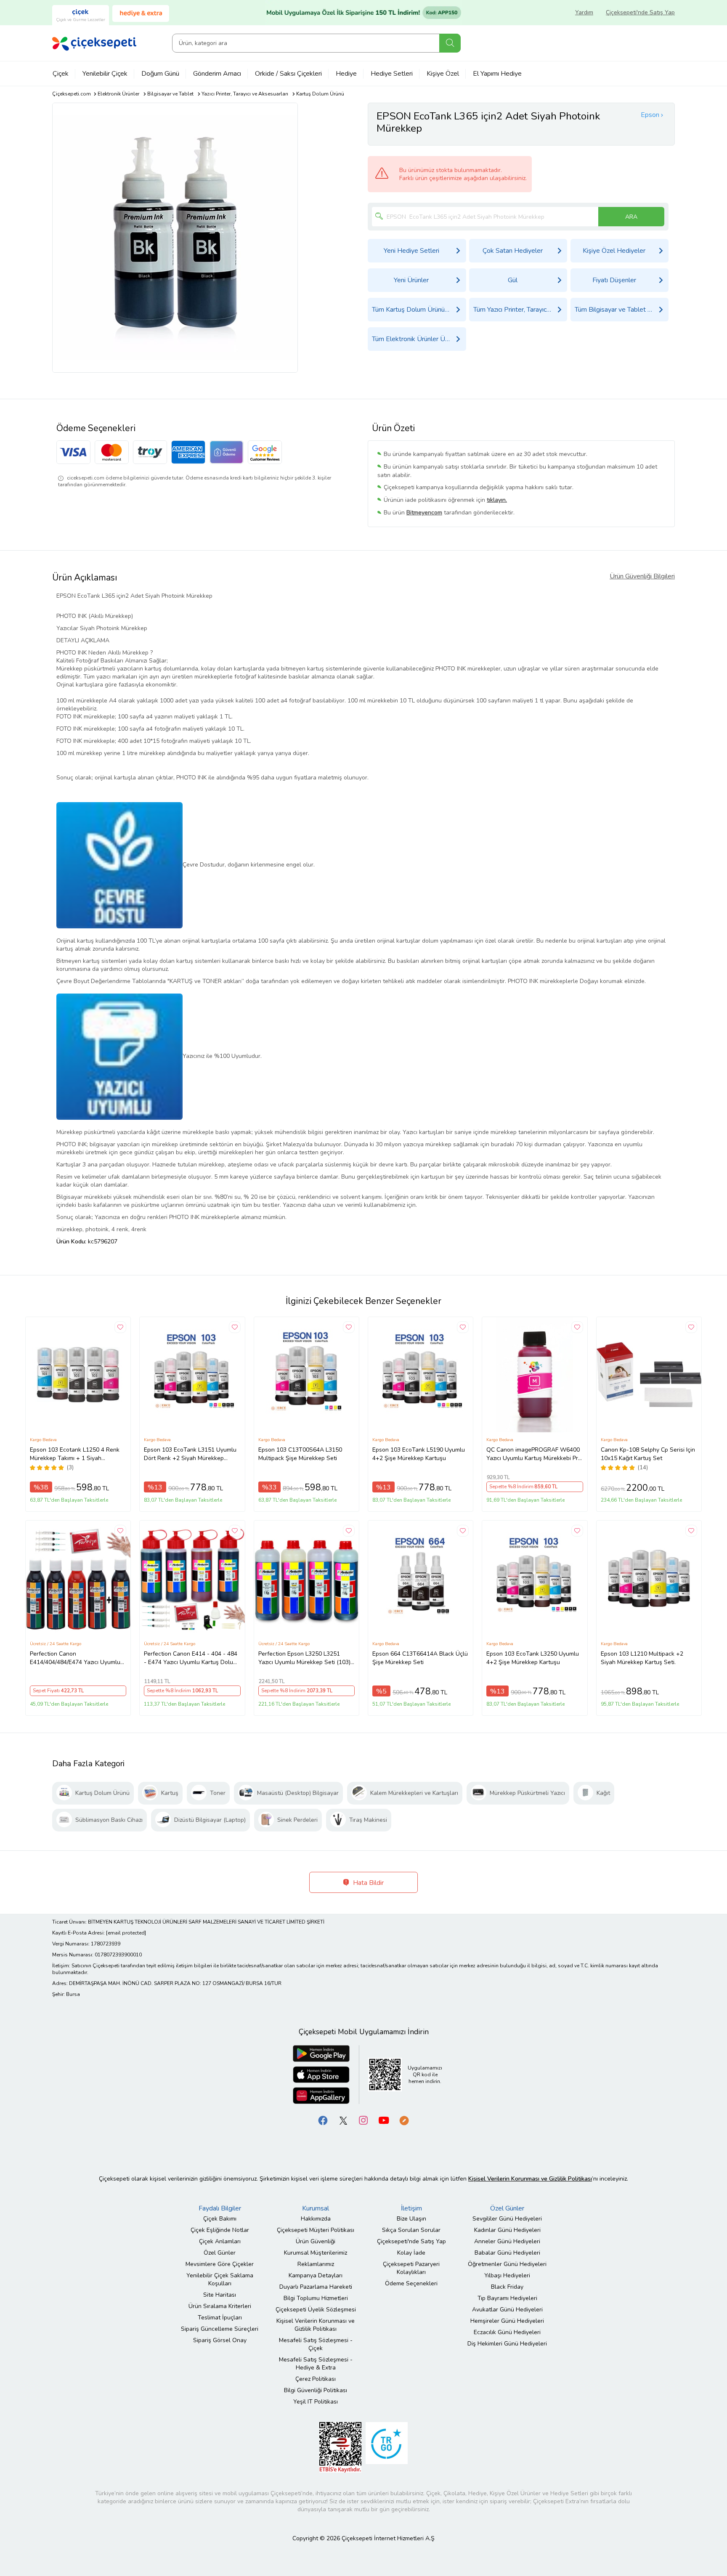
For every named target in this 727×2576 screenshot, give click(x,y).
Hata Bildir (367, 1883)
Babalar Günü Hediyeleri (507, 2253)
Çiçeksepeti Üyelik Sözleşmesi (316, 2310)
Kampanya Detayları (316, 2275)
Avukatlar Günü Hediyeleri (507, 2310)
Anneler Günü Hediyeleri (507, 2241)
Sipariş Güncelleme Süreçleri (220, 2329)
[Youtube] (384, 2120)
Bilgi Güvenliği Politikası (316, 2390)
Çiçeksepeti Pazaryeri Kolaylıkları (411, 2268)
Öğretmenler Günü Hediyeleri (507, 2264)
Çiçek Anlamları (220, 2241)
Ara (450, 43)
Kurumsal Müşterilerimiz (316, 2253)
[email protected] (126, 1933)
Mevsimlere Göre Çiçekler (220, 2264)
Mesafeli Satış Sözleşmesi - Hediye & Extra (316, 2364)
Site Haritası (220, 2295)
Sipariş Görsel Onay (220, 2340)
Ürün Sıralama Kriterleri (220, 2306)
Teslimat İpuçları (220, 2318)
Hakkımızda (316, 2219)
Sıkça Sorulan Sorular (411, 2230)
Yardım (584, 12)
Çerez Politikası (316, 2379)
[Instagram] (363, 2120)
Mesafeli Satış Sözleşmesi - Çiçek (316, 2344)
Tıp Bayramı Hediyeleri (507, 2298)
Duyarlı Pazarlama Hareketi (316, 2287)
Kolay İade (411, 2253)
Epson (650, 115)
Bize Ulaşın (411, 2219)
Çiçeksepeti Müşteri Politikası (316, 2230)
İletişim (411, 2208)
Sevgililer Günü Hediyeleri (507, 2219)
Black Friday (507, 2287)
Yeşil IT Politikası (316, 2402)
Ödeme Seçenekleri (411, 2283)
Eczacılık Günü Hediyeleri (507, 2332)
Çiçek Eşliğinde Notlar (220, 2230)
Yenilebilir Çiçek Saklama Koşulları (220, 2279)
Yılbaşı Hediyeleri (507, 2275)
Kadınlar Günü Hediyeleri (507, 2230)
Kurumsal (316, 2208)
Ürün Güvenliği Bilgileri (642, 576)
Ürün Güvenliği (316, 2241)
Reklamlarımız (316, 2264)
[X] (343, 2120)
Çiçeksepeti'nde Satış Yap (640, 12)
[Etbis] (340, 2447)
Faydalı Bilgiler (220, 2208)
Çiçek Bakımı (220, 2219)
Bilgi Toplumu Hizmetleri (316, 2298)
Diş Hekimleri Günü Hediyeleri (507, 2344)
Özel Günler (220, 2253)
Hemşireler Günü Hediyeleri (507, 2321)
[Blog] (404, 2120)
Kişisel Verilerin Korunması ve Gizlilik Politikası (316, 2325)
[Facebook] (323, 2120)
